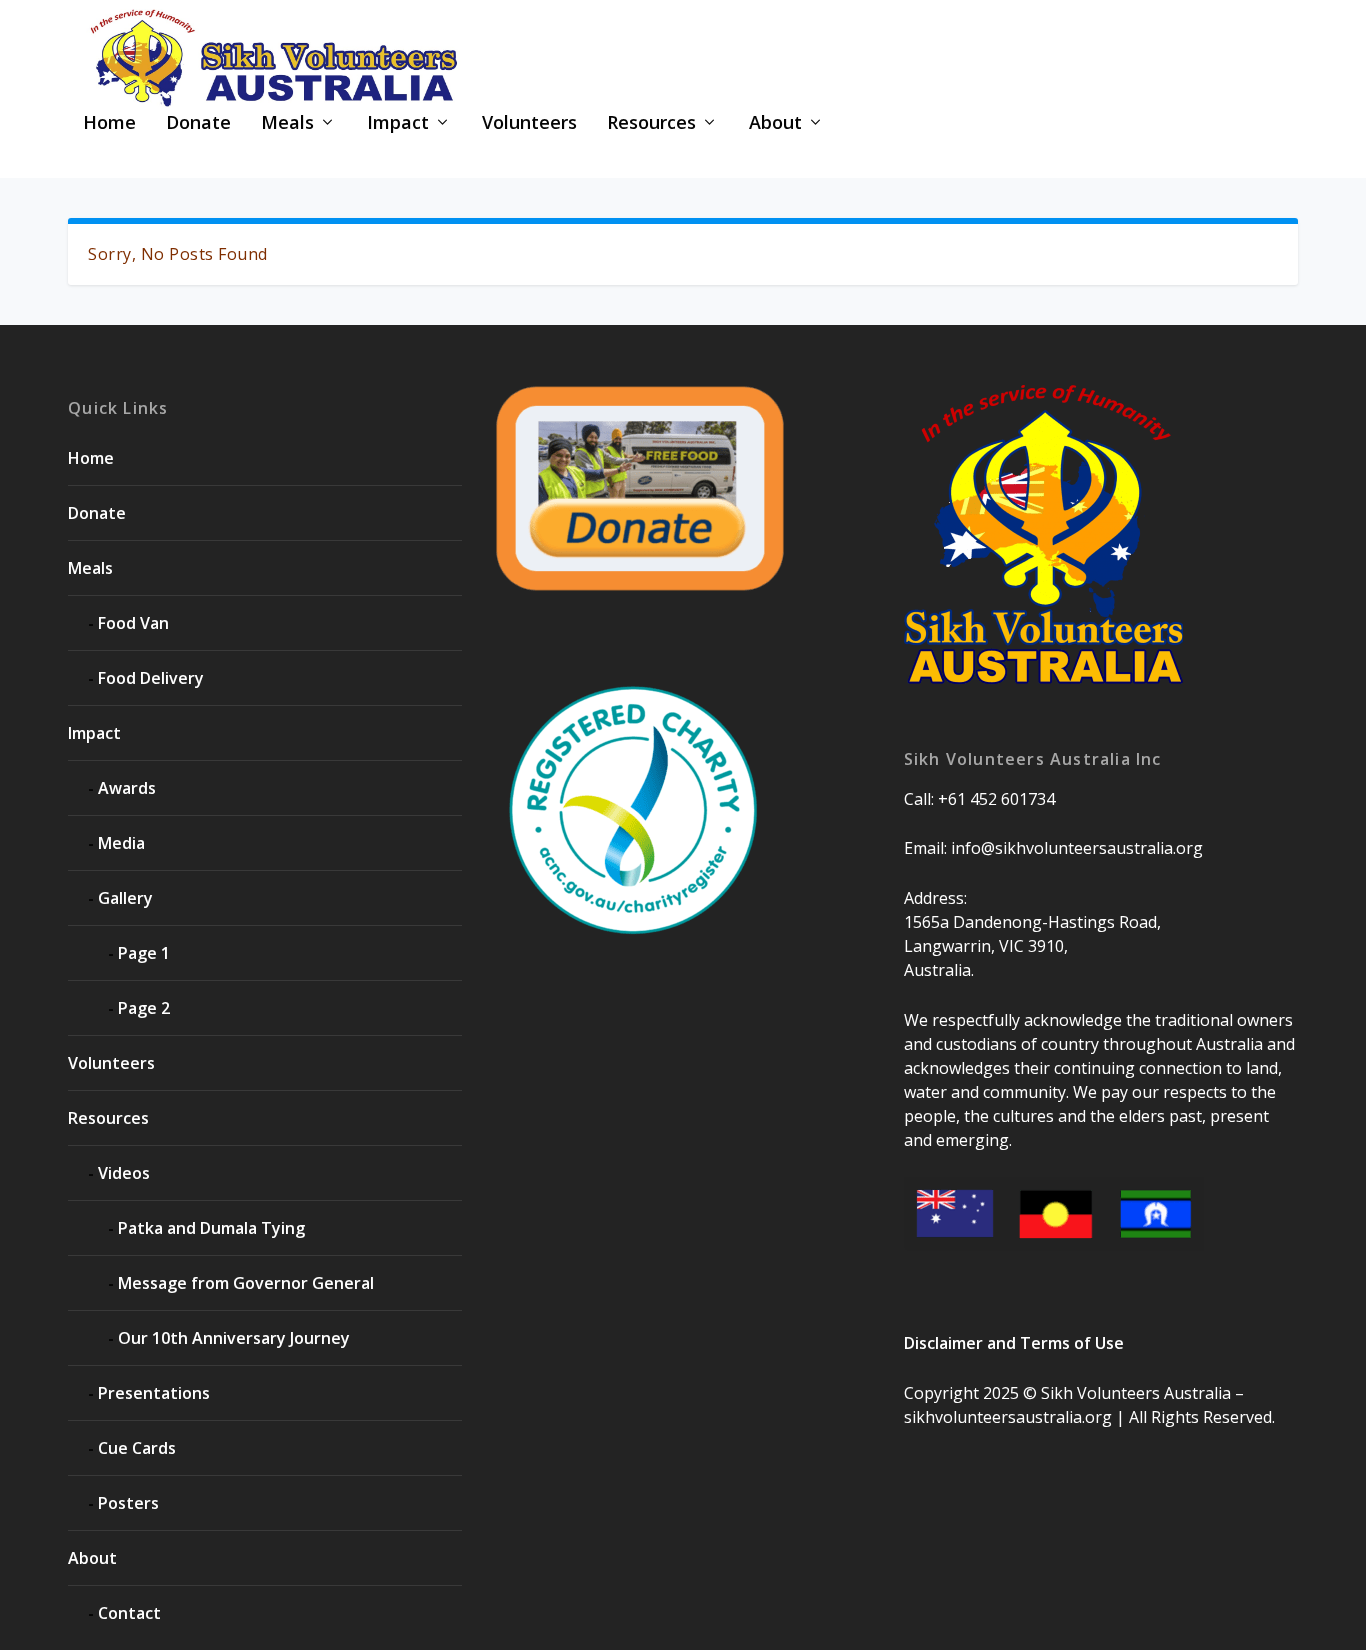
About (775, 124)
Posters (128, 1503)
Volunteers (529, 124)
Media (121, 843)
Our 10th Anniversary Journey (234, 1338)
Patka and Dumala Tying (211, 1228)
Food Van (133, 623)
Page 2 (144, 1008)
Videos (124, 1173)
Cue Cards (137, 1448)
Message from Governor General (246, 1283)
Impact (398, 124)
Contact (129, 1613)
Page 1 (144, 953)
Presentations (154, 1393)
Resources (651, 124)
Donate (198, 124)
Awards (127, 788)
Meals (287, 124)
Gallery (125, 898)
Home (109, 124)
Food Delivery (151, 678)
